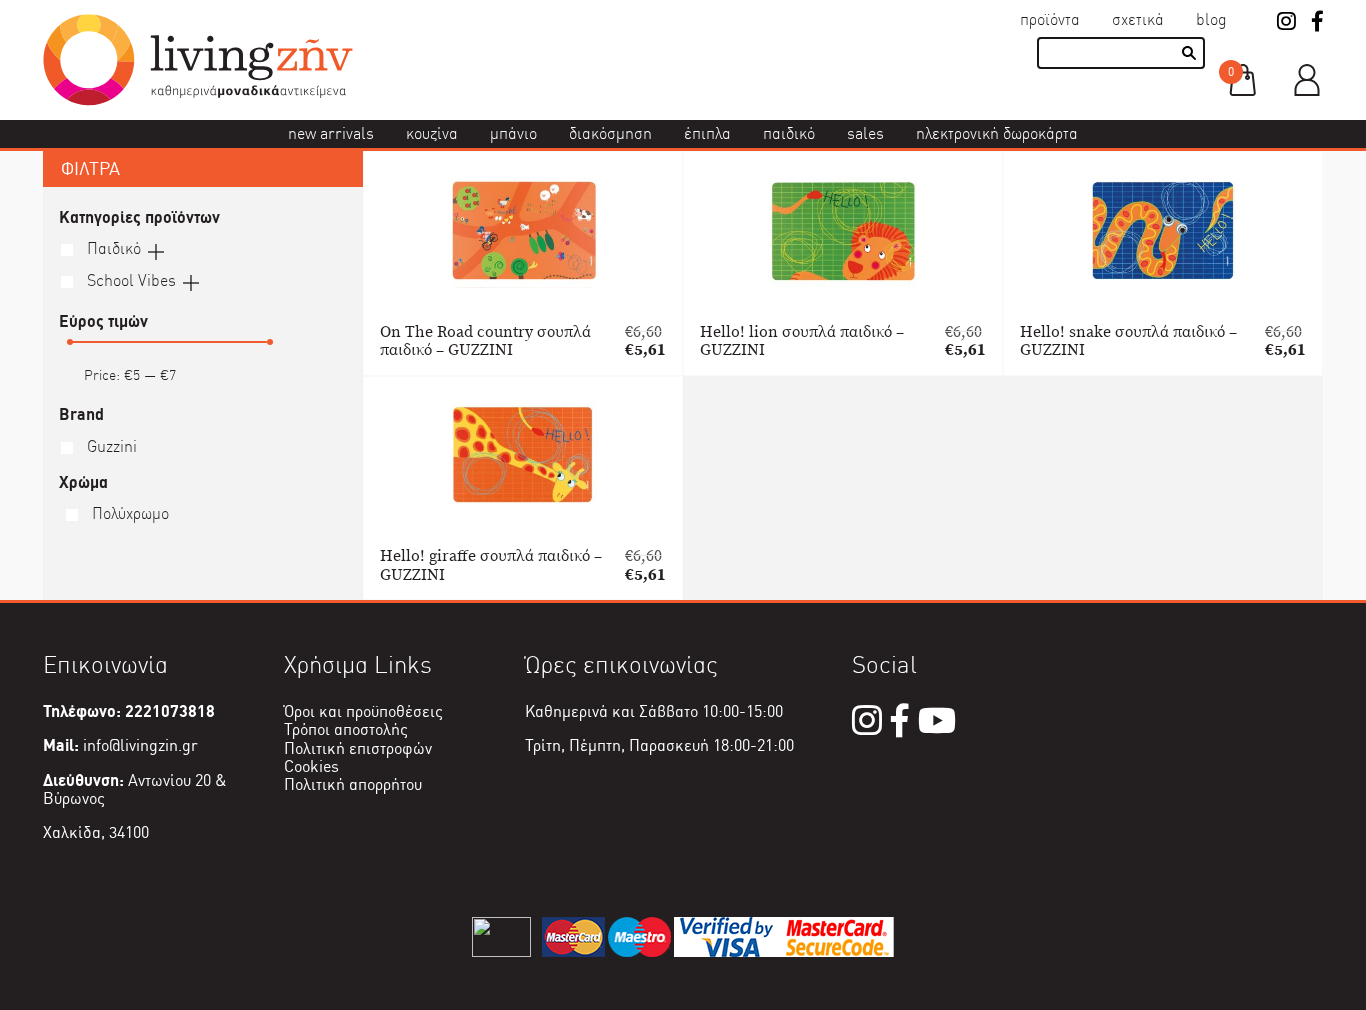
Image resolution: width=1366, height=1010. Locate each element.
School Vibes (129, 280)
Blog (1211, 19)
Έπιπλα (707, 133)
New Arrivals (331, 133)
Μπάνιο (513, 133)
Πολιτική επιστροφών (358, 748)
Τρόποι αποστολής (346, 729)
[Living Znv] (198, 100)
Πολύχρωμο (128, 513)
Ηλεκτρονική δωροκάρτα (997, 133)
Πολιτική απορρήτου (353, 784)
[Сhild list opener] (156, 250)
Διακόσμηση (610, 133)
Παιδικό (789, 133)
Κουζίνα (432, 133)
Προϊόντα (1050, 19)
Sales (865, 133)
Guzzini (110, 446)
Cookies (311, 766)
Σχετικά (1138, 19)
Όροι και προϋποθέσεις (363, 711)
